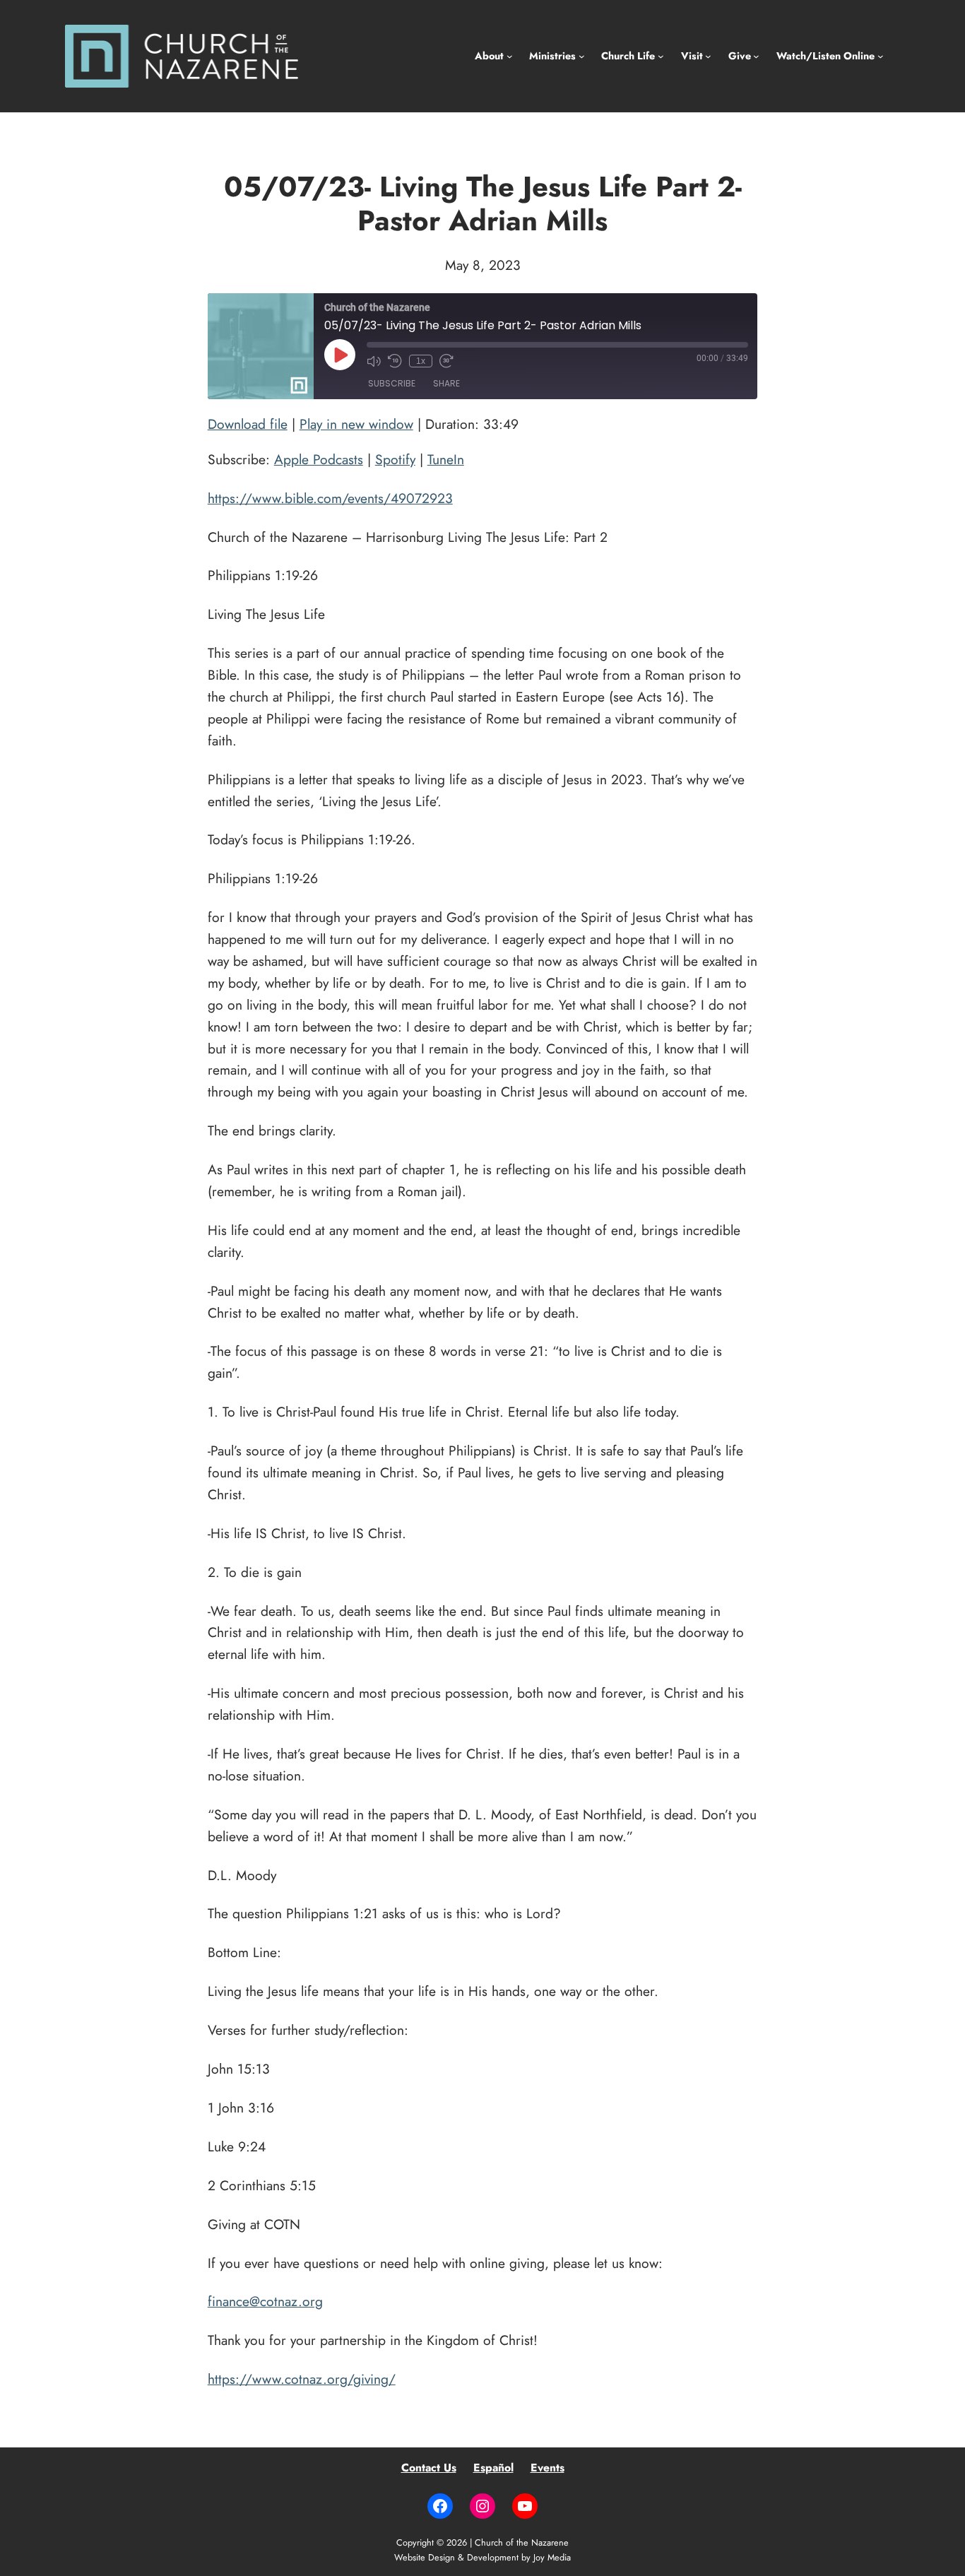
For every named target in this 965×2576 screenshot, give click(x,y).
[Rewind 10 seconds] (395, 361)
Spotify (395, 459)
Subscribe (392, 383)
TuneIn (446, 459)
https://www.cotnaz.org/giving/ (302, 2379)
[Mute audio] (374, 361)
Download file (248, 424)
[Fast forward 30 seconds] (446, 361)
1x (421, 361)
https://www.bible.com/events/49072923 (330, 498)
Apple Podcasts (319, 459)
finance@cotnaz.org (265, 2301)
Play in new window (356, 424)
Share (446, 383)
